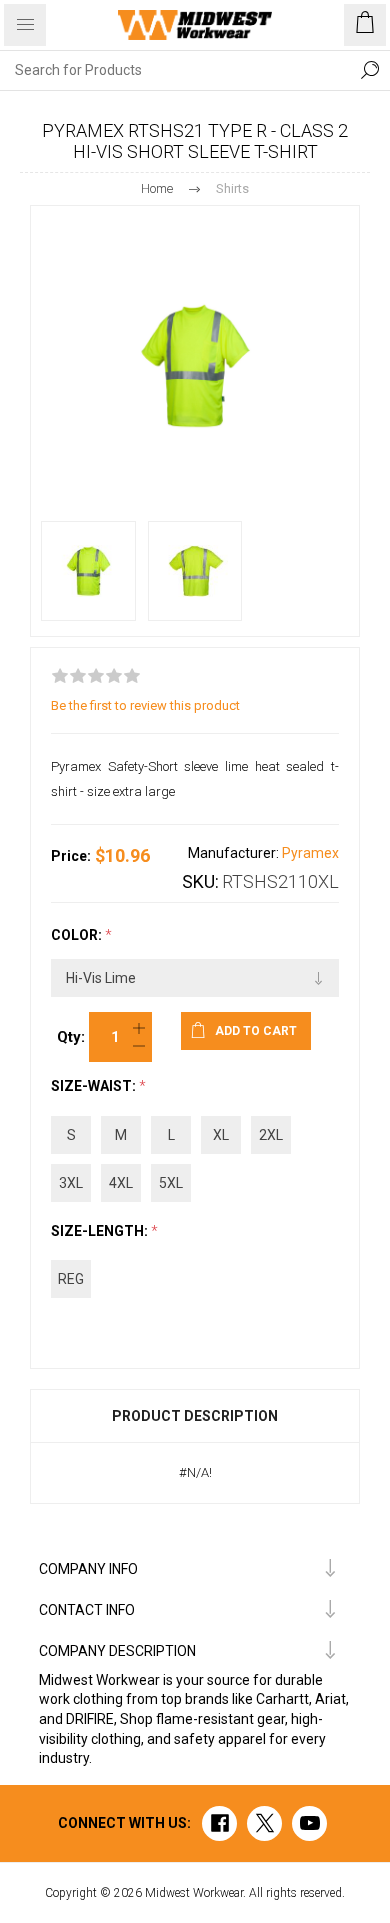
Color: (78, 935)
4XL (121, 1183)
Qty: (71, 1037)
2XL (271, 1135)
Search (370, 70)
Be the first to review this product (145, 705)
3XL (71, 1183)
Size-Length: (101, 1231)
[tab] (195, 1416)
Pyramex (310, 853)
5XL (171, 1183)
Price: (71, 856)
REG (71, 1279)
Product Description (195, 1416)
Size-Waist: (95, 1087)
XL (221, 1135)
